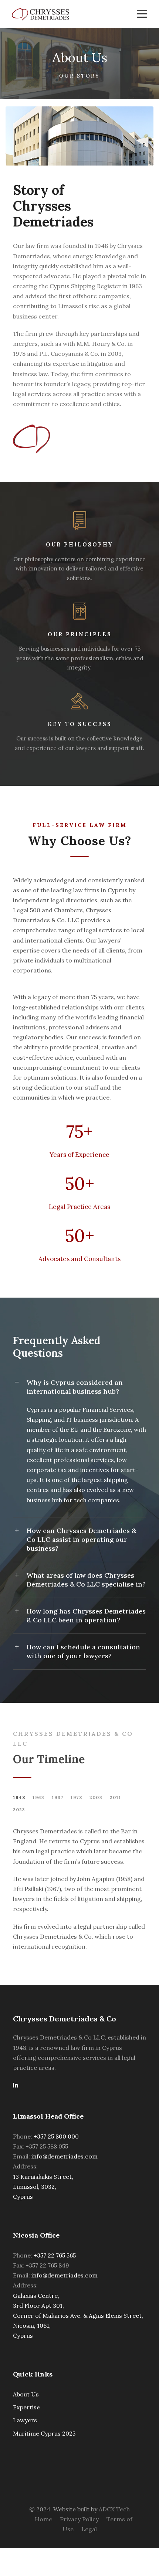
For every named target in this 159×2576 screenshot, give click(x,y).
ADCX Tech (114, 2509)
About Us (26, 2394)
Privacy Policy (79, 2519)
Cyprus (23, 2197)
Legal (89, 2529)
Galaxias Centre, (36, 2296)
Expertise (26, 2407)
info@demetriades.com (65, 2156)
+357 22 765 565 (55, 2255)
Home (43, 2519)
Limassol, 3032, (35, 2187)
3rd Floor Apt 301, (38, 2306)
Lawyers (25, 2420)
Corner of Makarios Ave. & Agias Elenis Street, (78, 2316)
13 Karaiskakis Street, (43, 2177)
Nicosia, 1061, (32, 2325)
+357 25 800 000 (56, 2136)
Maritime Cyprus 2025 (44, 2433)
